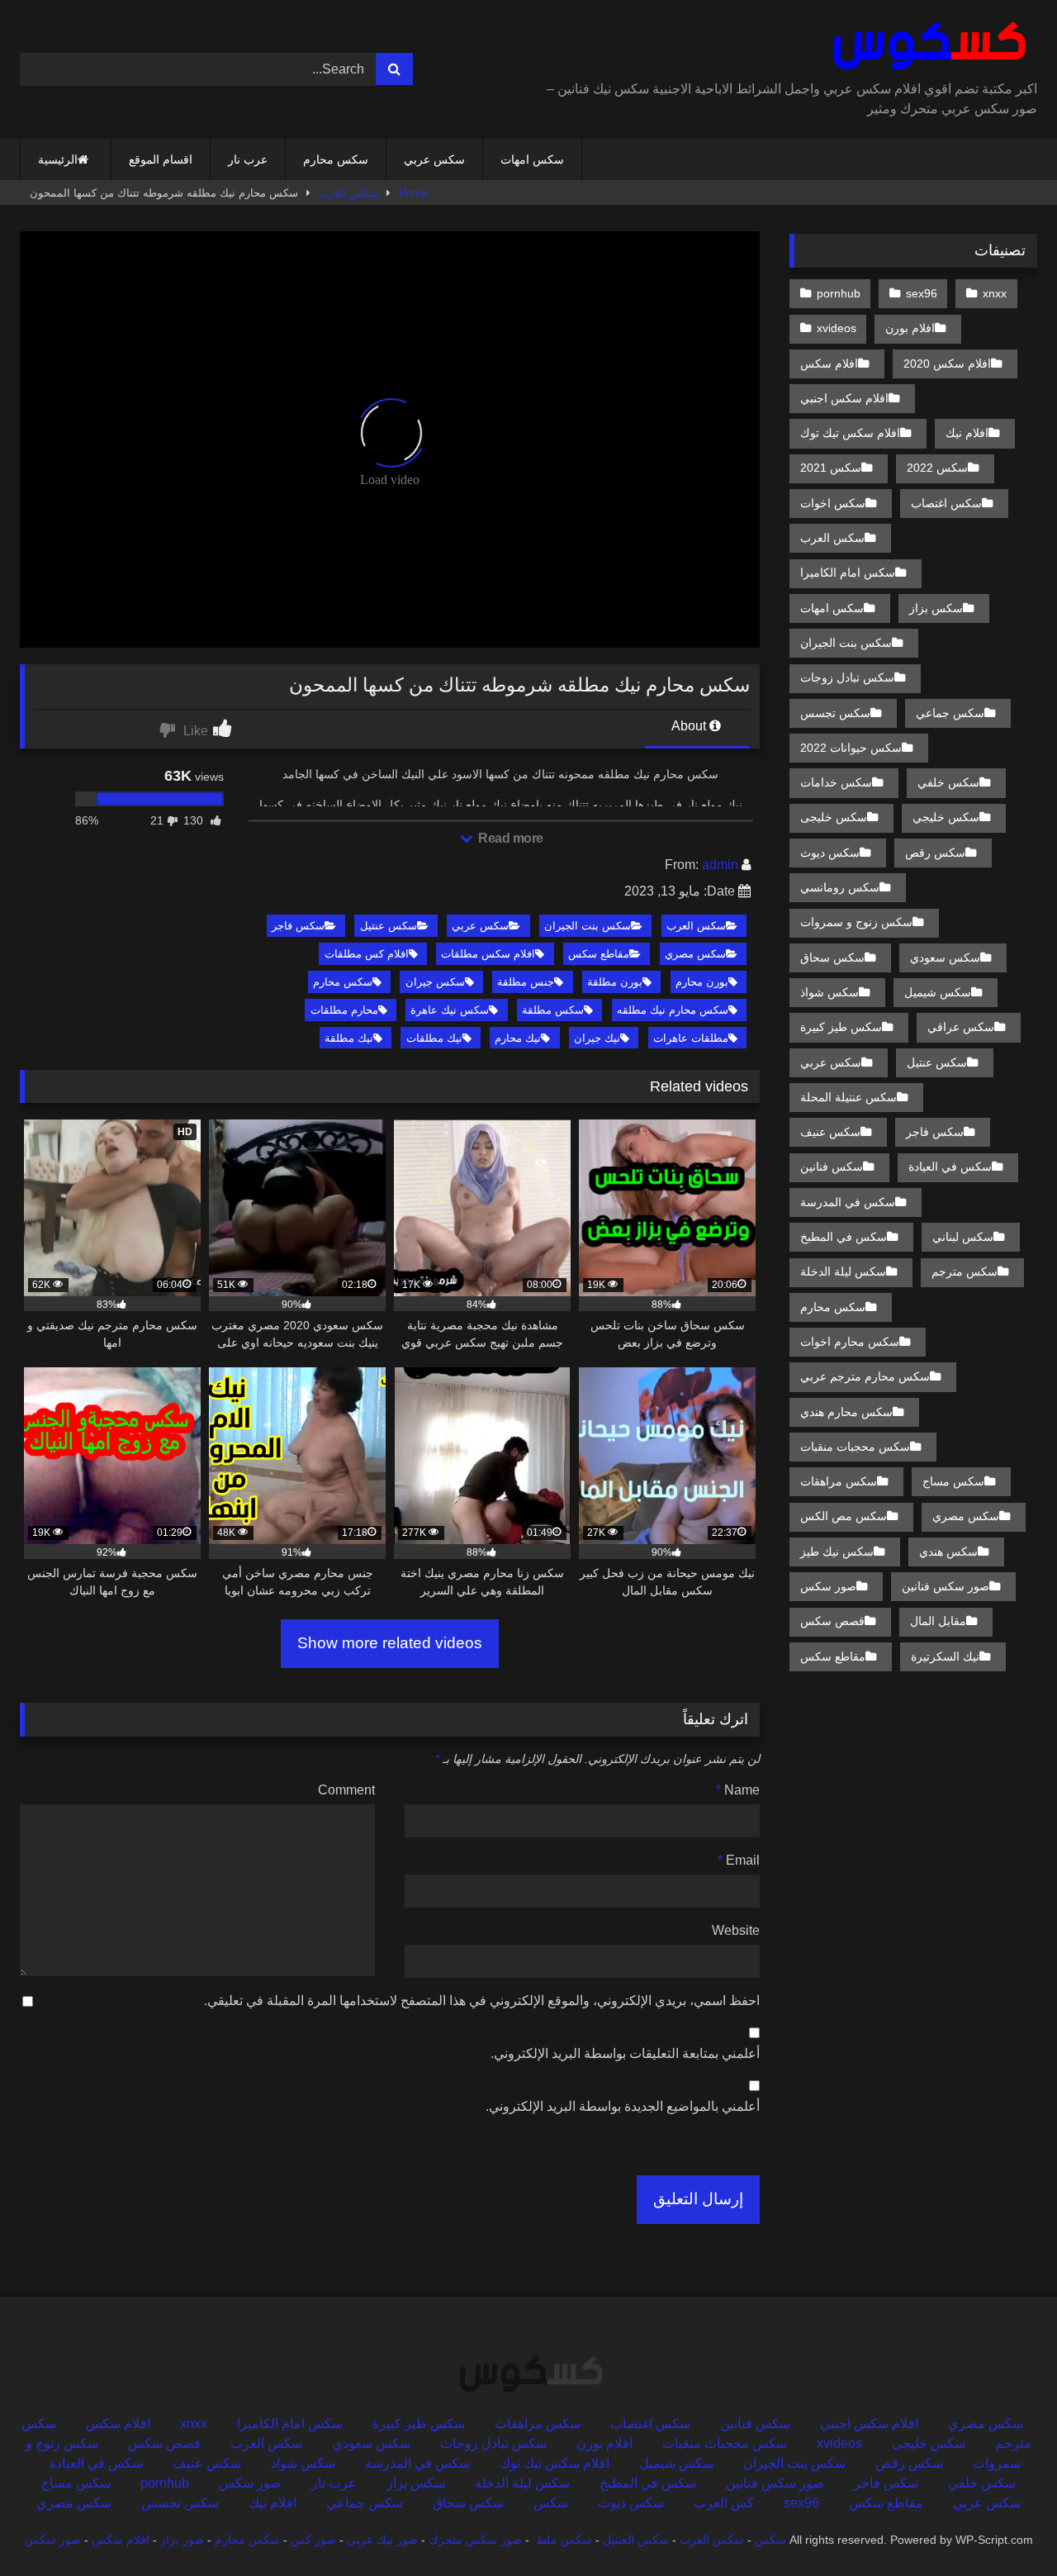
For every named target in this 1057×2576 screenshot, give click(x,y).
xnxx (995, 293)
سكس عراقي (961, 1027)
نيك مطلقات (434, 1038)
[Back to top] (1006, 2527)
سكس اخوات (833, 503)
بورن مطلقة (615, 982)
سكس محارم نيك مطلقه (673, 1010)
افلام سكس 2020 (947, 364)
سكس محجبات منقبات (855, 1447)
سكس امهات (532, 159)
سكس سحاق (832, 958)
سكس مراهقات (839, 1481)
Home (413, 193)
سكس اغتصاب (946, 503)
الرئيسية (58, 159)
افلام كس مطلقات (367, 954)
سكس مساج (953, 1481)
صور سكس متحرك (475, 2540)
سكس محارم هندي (846, 1412)
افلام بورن (910, 328)
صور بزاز (182, 2540)
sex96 (922, 293)
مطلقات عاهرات (691, 1038)
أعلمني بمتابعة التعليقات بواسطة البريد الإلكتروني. (625, 2053)
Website (736, 1930)
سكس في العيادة (950, 1167)
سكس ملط (564, 2540)
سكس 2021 (831, 468)
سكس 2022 (937, 468)
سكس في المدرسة (848, 1202)
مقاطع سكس (599, 954)
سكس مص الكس (844, 1516)
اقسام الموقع (161, 159)
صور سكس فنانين (946, 1586)
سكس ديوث (830, 853)
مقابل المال (938, 1621)
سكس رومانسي (840, 887)
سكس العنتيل (636, 2540)
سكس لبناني (963, 1237)
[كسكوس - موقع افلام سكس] (926, 46)
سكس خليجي (946, 817)
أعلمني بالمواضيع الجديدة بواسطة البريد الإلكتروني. (623, 2106)
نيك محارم (518, 1038)
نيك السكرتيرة (945, 1656)
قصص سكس (832, 1621)
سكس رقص (935, 853)
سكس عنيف (830, 1132)
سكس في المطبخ (844, 1237)
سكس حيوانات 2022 (851, 748)
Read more (510, 838)
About (690, 726)
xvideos (837, 328)
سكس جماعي (950, 713)
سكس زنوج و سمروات (856, 922)
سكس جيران (435, 982)
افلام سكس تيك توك (850, 433)
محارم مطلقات (344, 1010)
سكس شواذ (829, 992)
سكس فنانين (832, 1167)
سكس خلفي (948, 782)
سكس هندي (948, 1552)
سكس (551, 2503)
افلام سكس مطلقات (488, 954)
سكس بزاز (936, 608)
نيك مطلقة (349, 1038)
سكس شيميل (938, 992)
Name (738, 1790)
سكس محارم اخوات (850, 1342)
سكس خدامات (836, 782)
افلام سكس (829, 364)
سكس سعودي (945, 958)
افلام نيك (967, 433)
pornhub (839, 293)
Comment (346, 1790)
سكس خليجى (834, 817)
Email (739, 1860)
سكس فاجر (298, 926)
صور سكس (828, 1586)
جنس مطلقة (526, 982)
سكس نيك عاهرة (450, 1010)
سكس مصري (695, 954)
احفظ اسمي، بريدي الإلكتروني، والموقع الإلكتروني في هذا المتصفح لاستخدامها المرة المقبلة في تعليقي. (482, 2001)
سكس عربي (434, 159)
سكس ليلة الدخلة (843, 1271)
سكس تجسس (835, 713)
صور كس (313, 2540)
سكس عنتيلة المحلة (848, 1097)
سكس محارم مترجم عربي (865, 1376)
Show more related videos (390, 1643)
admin (720, 865)
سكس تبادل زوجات (847, 677)
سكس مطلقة (553, 1010)
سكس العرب (348, 193)
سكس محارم (336, 159)
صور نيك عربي (382, 2540)
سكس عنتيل (389, 926)
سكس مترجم (965, 1271)
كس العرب (724, 2503)
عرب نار (248, 159)
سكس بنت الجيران (588, 926)
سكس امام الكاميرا (848, 573)
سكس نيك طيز (837, 1552)
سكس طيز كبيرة (841, 1027)
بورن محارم (702, 982)
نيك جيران (597, 1038)
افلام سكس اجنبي (844, 398)
